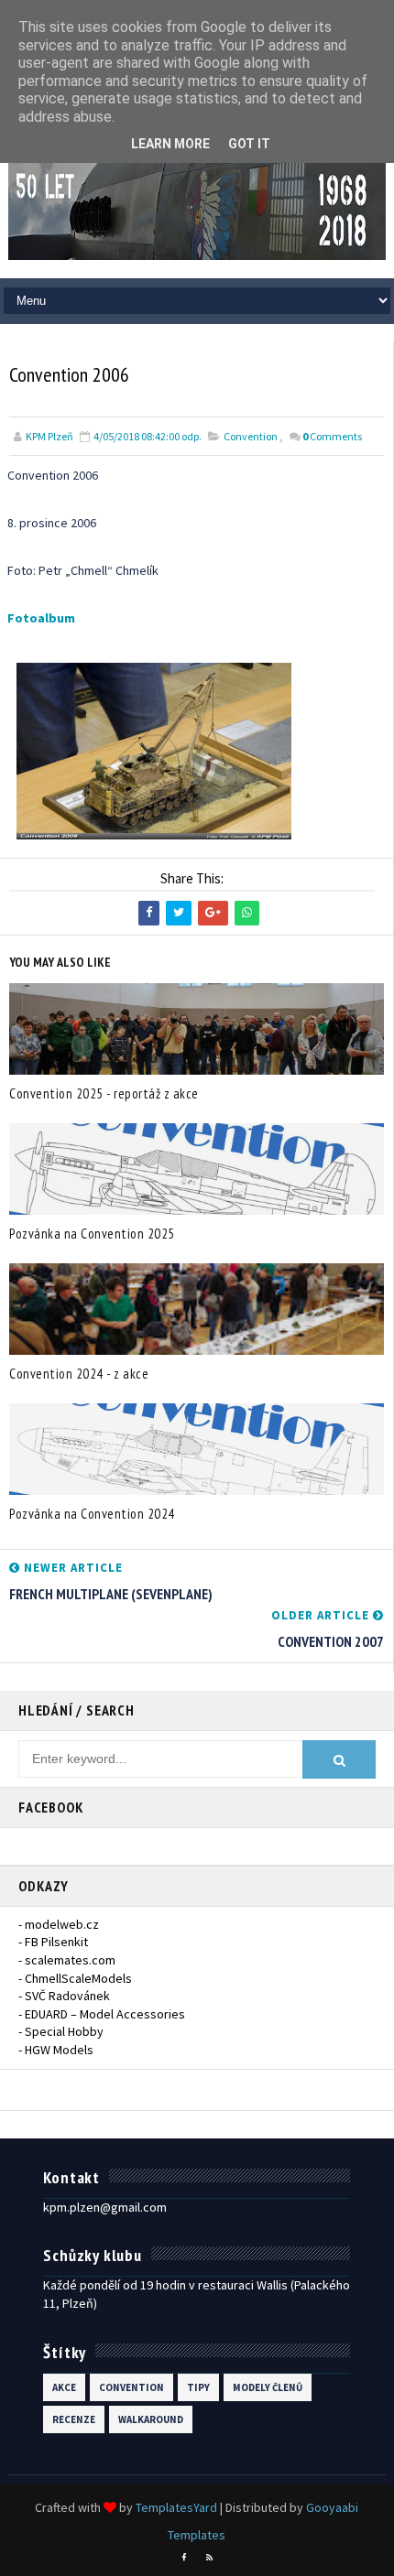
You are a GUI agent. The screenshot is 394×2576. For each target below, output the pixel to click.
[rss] (210, 2558)
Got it (249, 144)
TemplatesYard (176, 2507)
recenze (74, 2419)
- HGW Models (56, 2050)
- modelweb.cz (59, 1924)
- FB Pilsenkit (53, 1942)
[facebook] (184, 2558)
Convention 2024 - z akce (79, 1374)
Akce (64, 2387)
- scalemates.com (67, 1960)
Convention (251, 436)
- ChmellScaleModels (75, 1978)
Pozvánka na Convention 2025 (92, 1234)
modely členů (268, 2387)
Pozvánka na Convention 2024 (92, 1514)
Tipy (198, 2387)
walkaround (151, 2419)
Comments (332, 436)
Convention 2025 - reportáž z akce (104, 1093)
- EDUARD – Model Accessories (102, 2014)
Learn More (170, 144)
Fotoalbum (41, 618)
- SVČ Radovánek (64, 1996)
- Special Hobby (61, 2031)
